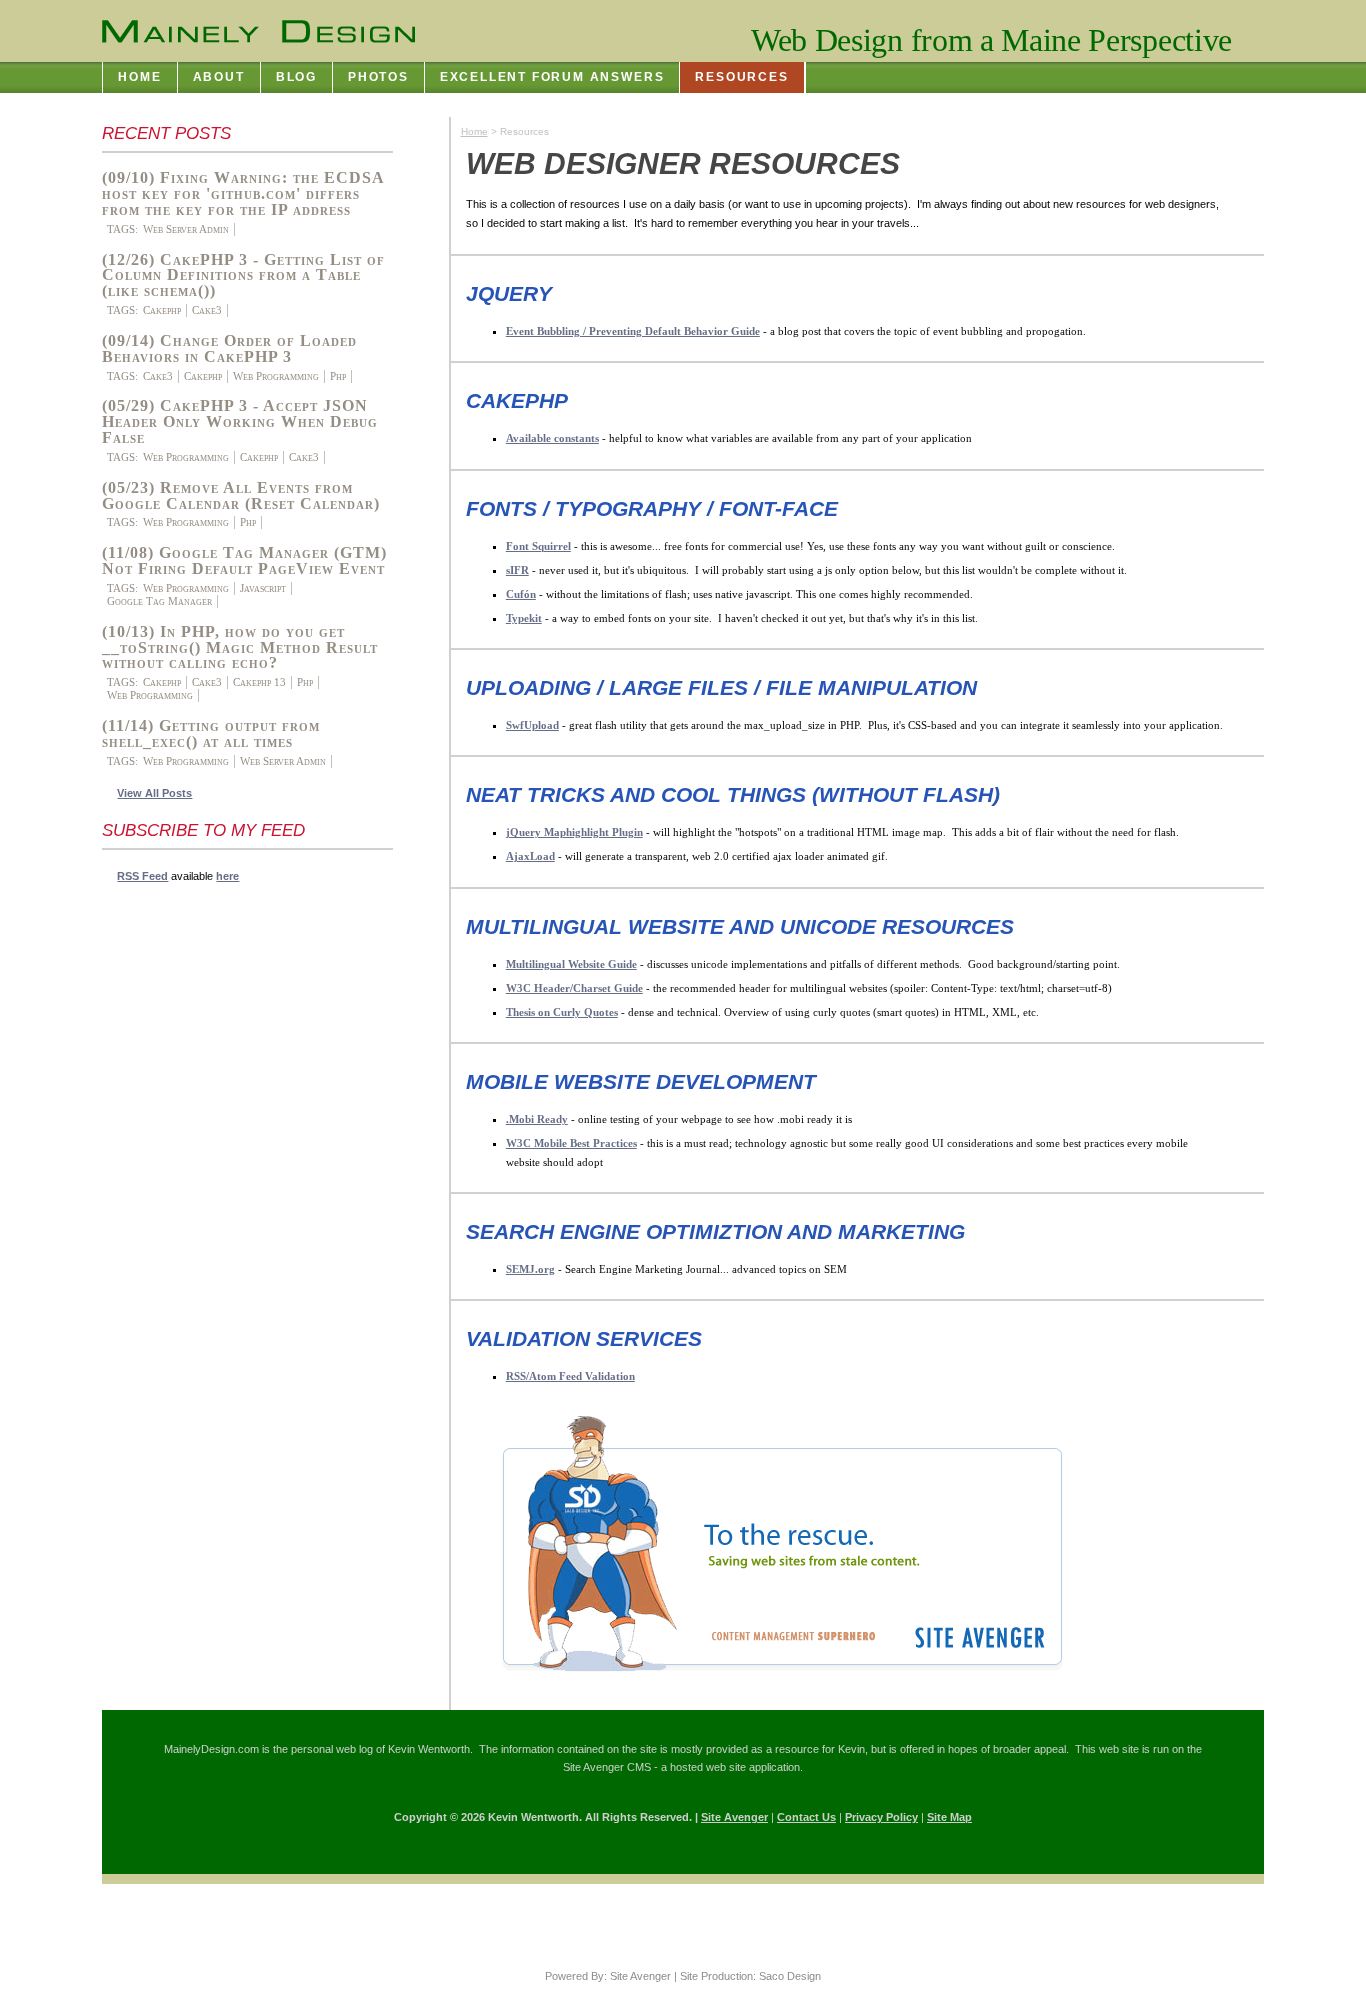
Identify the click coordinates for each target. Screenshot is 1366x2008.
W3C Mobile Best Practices (571, 1143)
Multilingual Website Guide (571, 964)
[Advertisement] (182, 1197)
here (227, 876)
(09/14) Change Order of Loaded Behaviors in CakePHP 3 (229, 349)
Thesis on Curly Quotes (562, 1012)
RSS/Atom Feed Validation (570, 1376)
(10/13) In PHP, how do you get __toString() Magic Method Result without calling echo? (240, 647)
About (219, 77)
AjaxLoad (530, 856)
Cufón (521, 594)
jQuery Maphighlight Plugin (574, 832)
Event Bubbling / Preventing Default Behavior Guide (633, 331)
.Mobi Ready (537, 1119)
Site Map (949, 1817)
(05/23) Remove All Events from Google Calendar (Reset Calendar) (241, 496)
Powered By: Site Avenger (608, 1976)
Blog (296, 77)
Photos (378, 77)
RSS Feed (142, 876)
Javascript (263, 588)
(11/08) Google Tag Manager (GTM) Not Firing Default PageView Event (244, 561)
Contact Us (806, 1817)
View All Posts (154, 793)
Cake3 (207, 310)
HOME (139, 77)
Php (338, 376)
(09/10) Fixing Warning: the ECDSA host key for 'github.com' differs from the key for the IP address (243, 193)
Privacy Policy (881, 1817)
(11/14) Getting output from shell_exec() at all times (211, 734)
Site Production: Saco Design (750, 1976)
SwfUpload (532, 725)
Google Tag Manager (159, 601)
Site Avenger (734, 1817)
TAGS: (122, 229)
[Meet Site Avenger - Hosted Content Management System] (766, 1679)
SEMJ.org (530, 1269)
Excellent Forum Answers (552, 77)
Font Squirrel (538, 546)
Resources (741, 77)
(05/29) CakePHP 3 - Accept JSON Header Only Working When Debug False (240, 421)
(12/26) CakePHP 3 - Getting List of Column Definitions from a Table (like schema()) (243, 275)
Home (474, 131)
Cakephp (162, 310)
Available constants (552, 438)
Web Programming (276, 376)
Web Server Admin (186, 229)
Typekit (524, 618)
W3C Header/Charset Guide (574, 988)
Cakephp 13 (259, 682)
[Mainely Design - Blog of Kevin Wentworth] (258, 32)
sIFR (517, 570)
